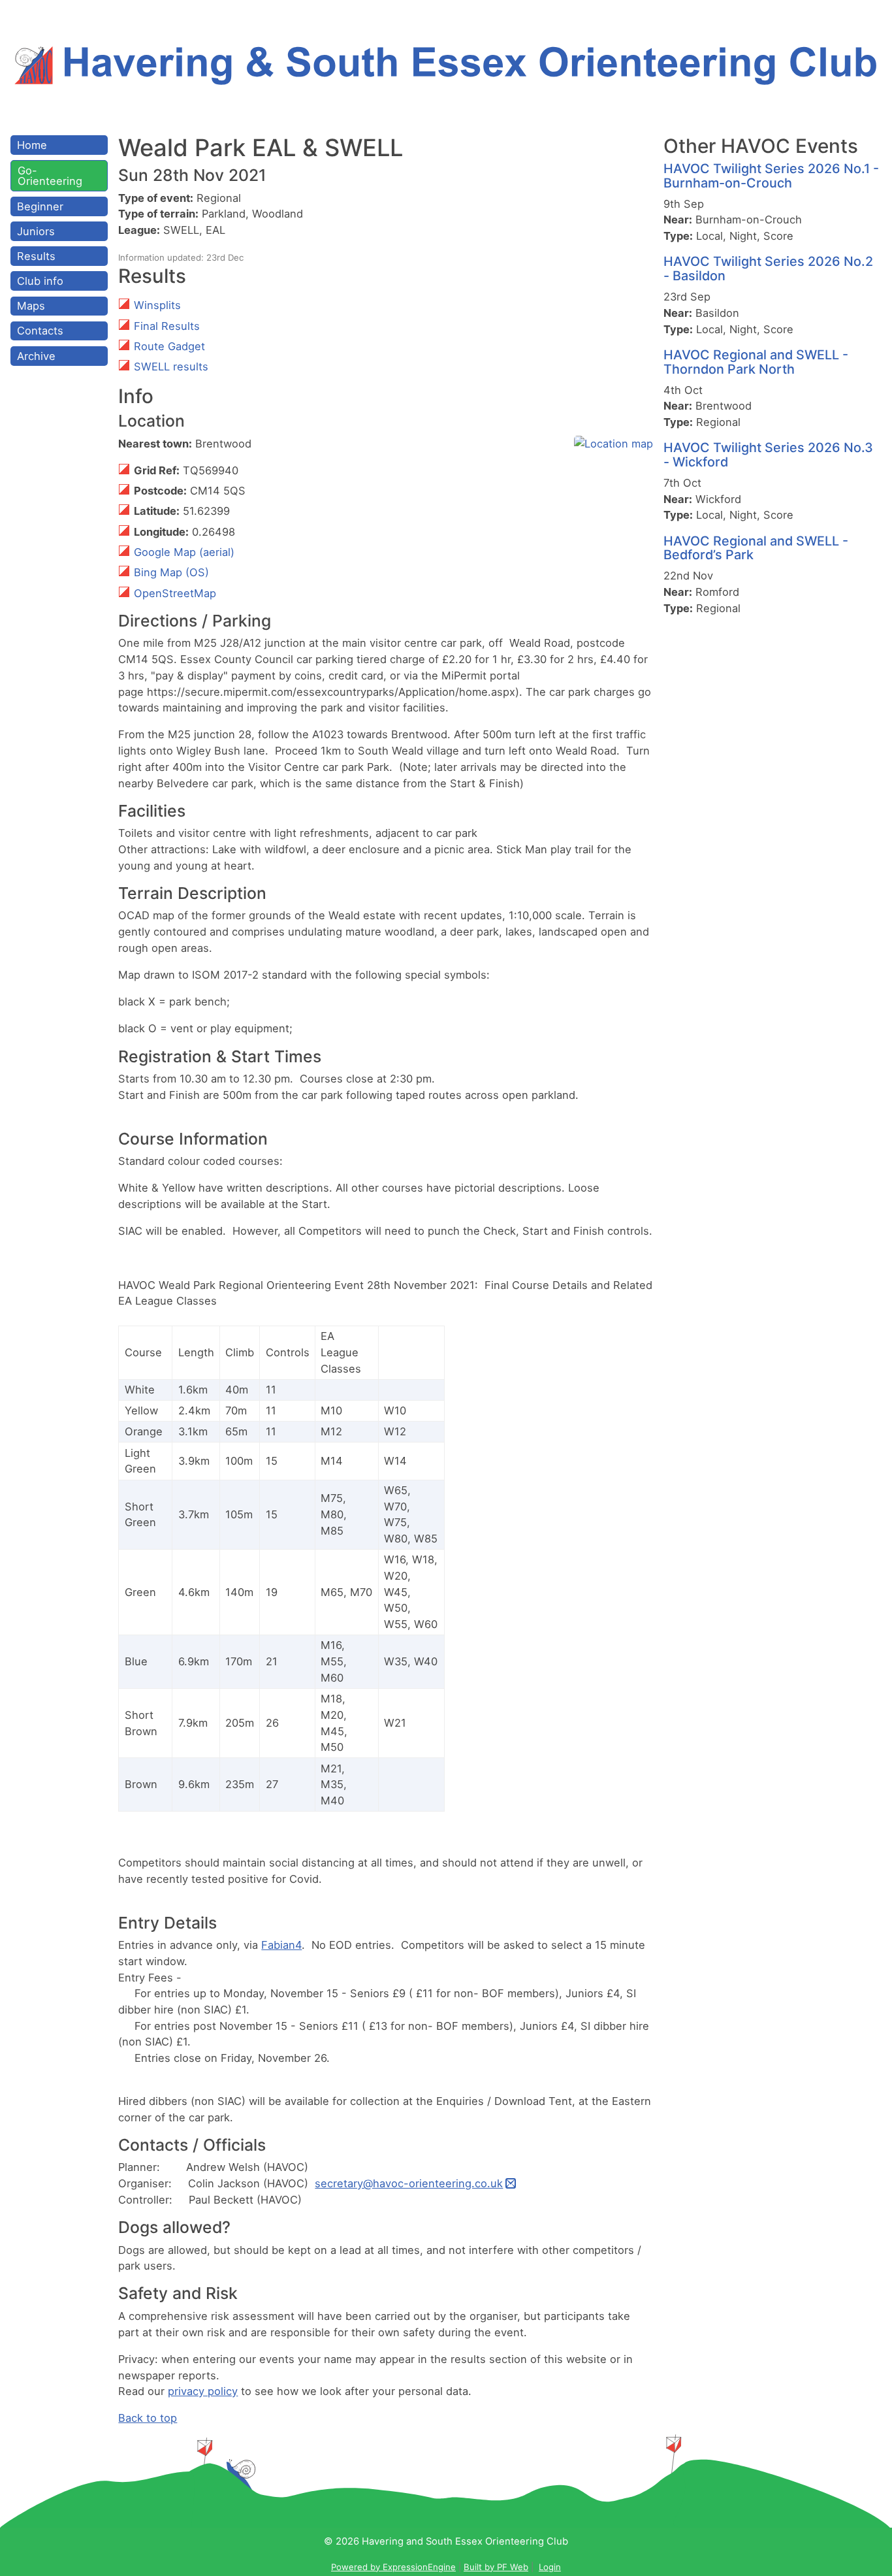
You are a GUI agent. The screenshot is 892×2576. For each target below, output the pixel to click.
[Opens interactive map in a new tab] (613, 444)
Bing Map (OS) (171, 572)
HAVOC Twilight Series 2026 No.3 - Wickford (768, 455)
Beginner (40, 206)
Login (550, 2567)
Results (36, 256)
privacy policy (203, 2391)
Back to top (148, 2418)
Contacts (40, 331)
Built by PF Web (496, 2567)
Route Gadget (169, 346)
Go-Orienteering (50, 176)
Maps (31, 306)
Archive (36, 356)
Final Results (167, 326)
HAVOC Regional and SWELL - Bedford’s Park (756, 548)
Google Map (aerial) (184, 552)
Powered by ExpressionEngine (393, 2567)
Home (32, 145)
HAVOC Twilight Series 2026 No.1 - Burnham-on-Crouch (771, 176)
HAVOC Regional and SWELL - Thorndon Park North (756, 362)
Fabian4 (281, 1945)
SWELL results (171, 367)
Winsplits (157, 305)
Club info (40, 281)
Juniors (36, 231)
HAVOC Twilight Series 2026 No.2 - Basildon (768, 269)
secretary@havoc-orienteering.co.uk (409, 2183)
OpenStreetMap (175, 593)
